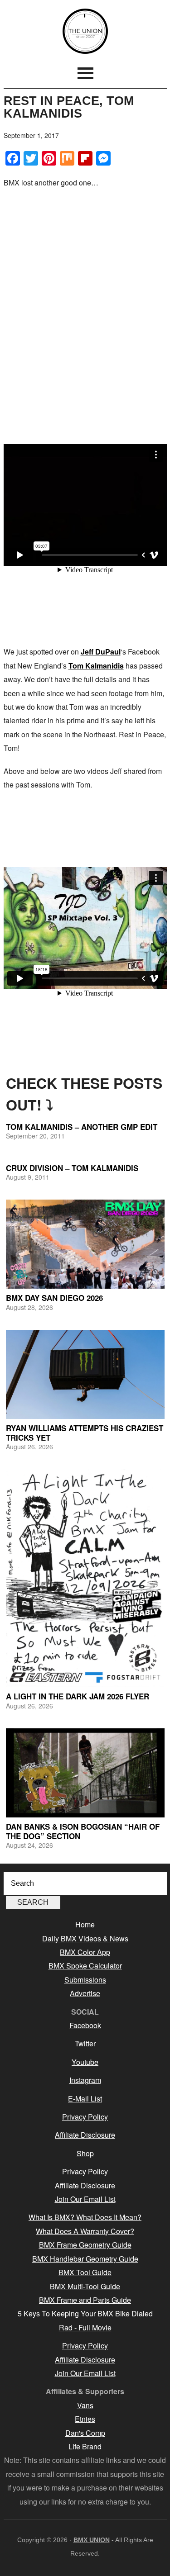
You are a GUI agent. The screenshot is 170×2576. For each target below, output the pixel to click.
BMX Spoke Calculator (85, 1966)
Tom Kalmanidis (96, 666)
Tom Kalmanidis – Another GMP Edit (82, 1127)
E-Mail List (85, 2099)
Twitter (85, 2043)
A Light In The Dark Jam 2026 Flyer (78, 1696)
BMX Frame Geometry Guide (85, 2245)
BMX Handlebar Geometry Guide (85, 2259)
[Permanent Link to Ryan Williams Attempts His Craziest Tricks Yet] (85, 1374)
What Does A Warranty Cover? (85, 2231)
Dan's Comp (85, 2433)
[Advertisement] (85, 283)
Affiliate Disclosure (85, 2135)
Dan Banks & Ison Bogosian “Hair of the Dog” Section (83, 1831)
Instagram (85, 2080)
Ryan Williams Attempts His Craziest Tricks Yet (85, 1433)
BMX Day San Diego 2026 (54, 1298)
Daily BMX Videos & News (85, 1938)
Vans (85, 2405)
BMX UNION (85, 31)
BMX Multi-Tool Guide (85, 2286)
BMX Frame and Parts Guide (85, 2300)
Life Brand (85, 2446)
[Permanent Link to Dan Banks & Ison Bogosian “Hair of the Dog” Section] (85, 1773)
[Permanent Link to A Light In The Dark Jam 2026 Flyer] (85, 1578)
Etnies (85, 2419)
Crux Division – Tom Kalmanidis (72, 1168)
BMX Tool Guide (85, 2272)
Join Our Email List (85, 2199)
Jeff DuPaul (101, 652)
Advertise (85, 1993)
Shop (85, 2153)
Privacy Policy (85, 2117)
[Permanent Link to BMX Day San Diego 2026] (85, 1244)
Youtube (85, 2062)
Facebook (85, 2025)
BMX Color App (85, 1952)
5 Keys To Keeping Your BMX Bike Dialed (85, 2313)
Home (85, 1924)
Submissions (85, 1980)
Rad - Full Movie (85, 2327)
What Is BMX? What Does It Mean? (85, 2217)
